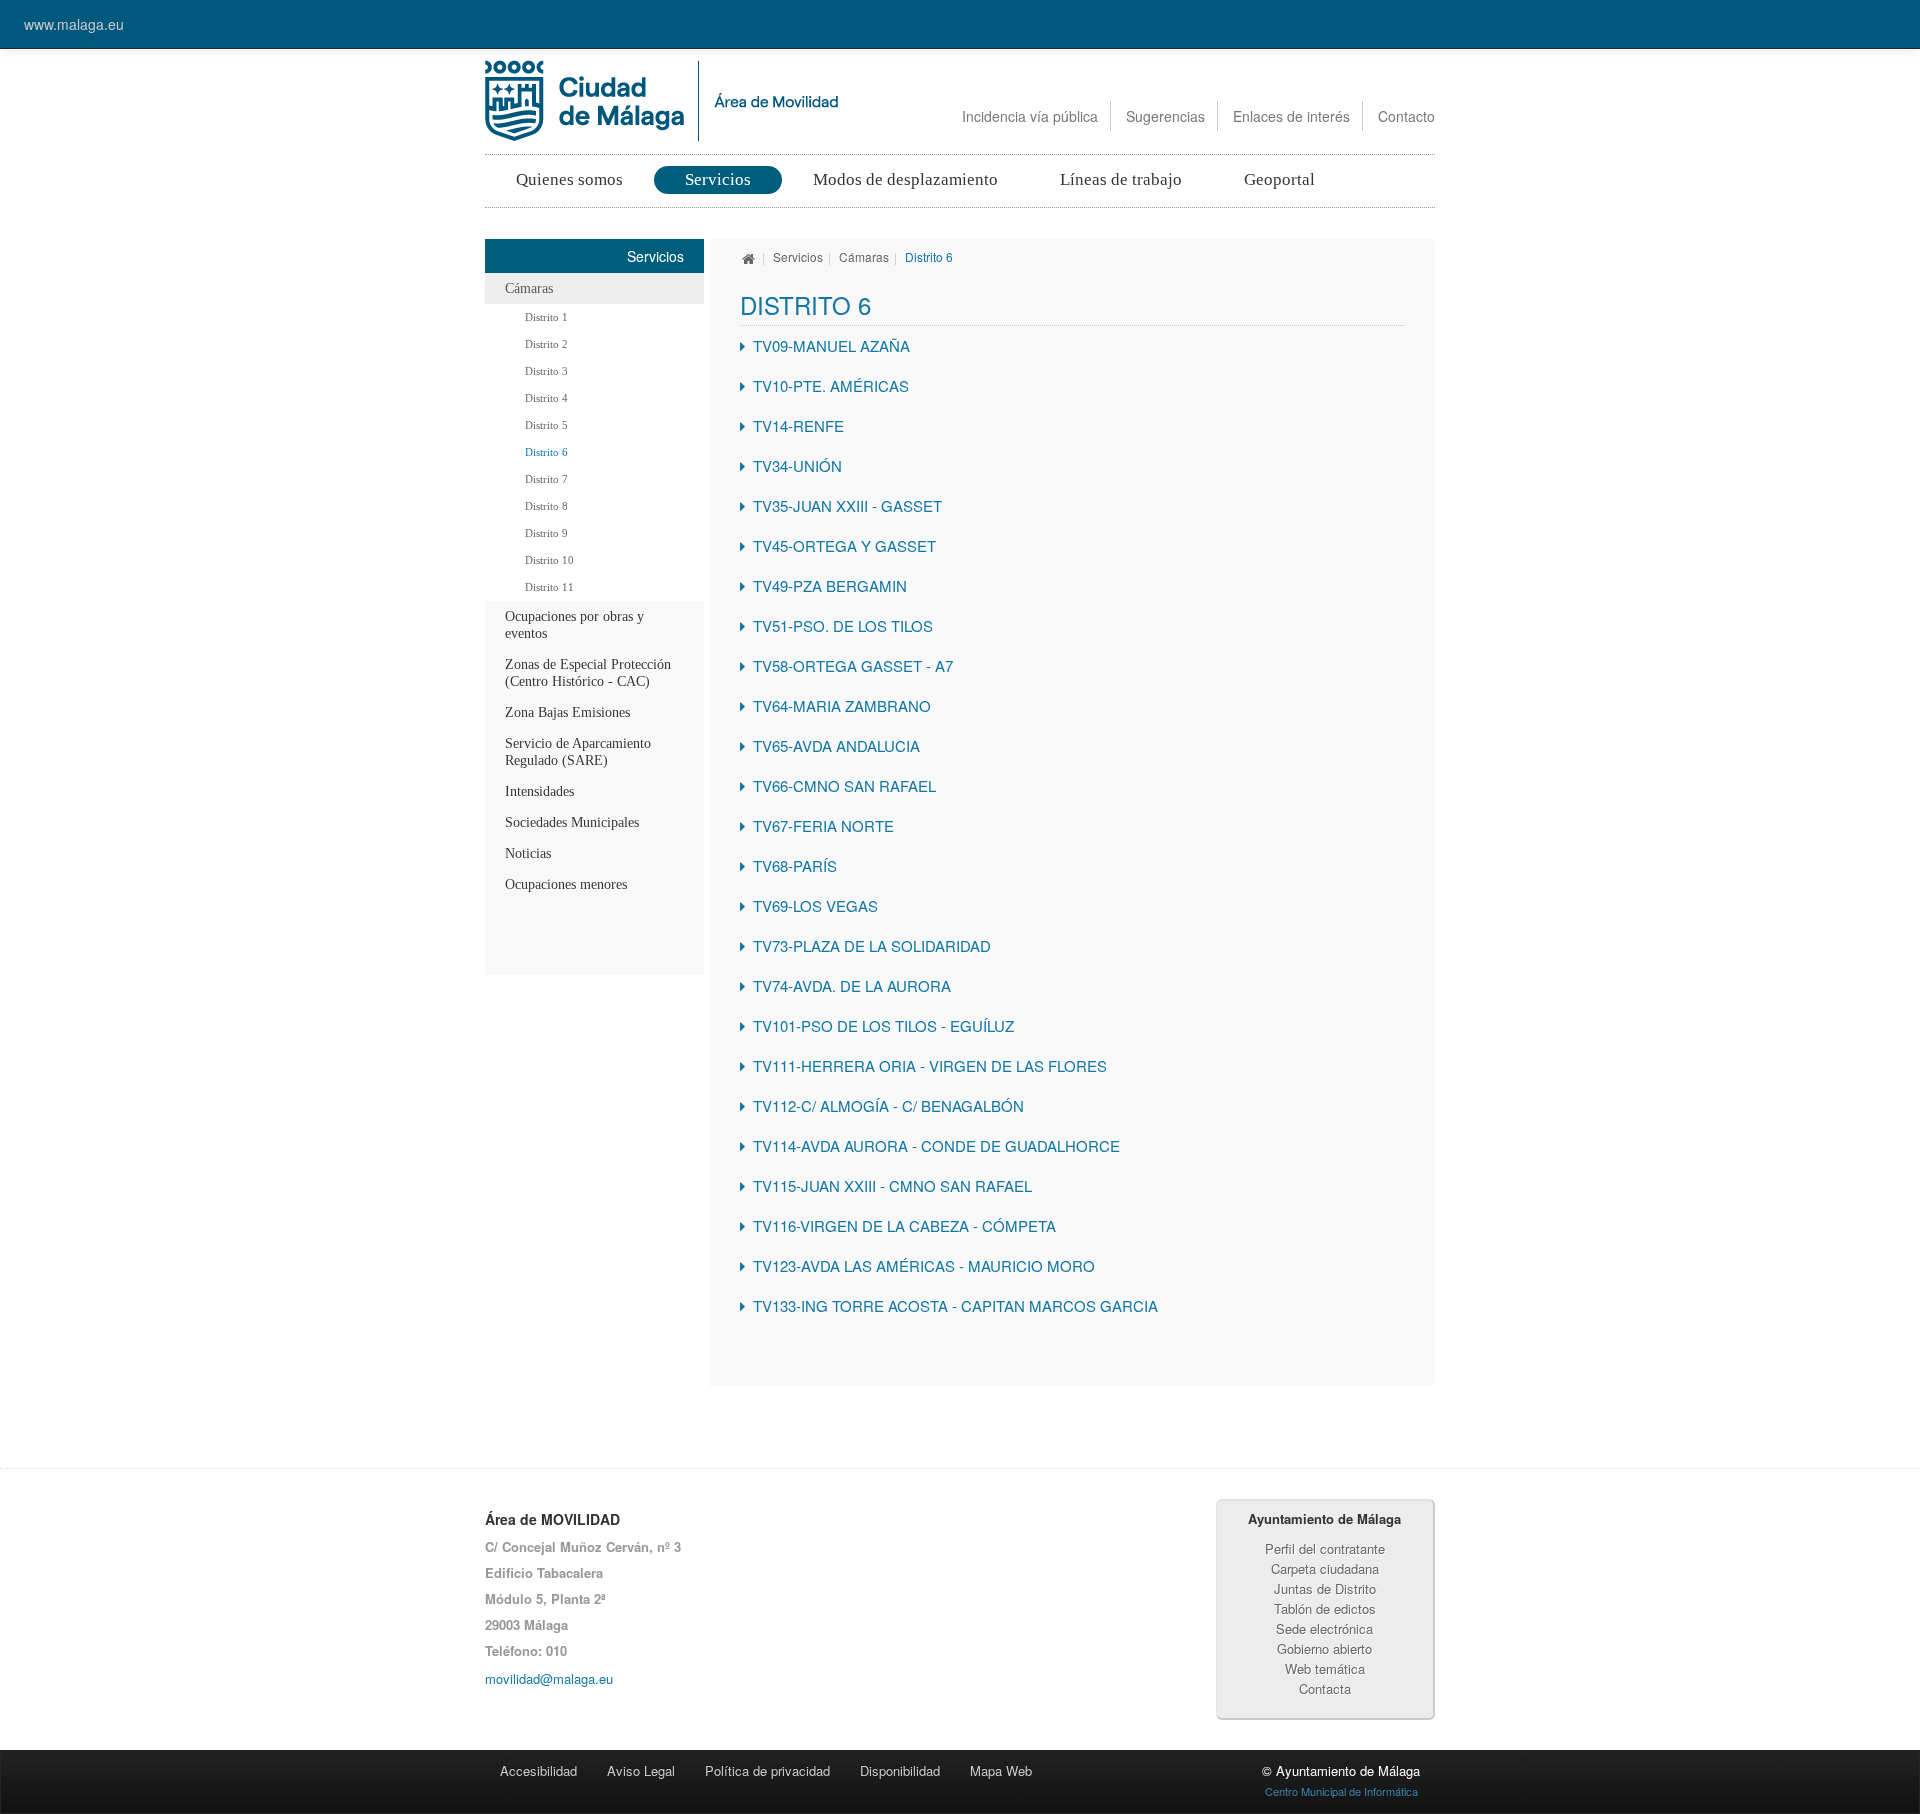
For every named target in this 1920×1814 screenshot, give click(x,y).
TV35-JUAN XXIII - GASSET (847, 505)
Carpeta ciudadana (1325, 1568)
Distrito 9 (546, 533)
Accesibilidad (538, 1770)
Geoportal (1279, 179)
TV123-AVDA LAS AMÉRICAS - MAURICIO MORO (924, 1265)
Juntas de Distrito (1325, 1588)
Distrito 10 (549, 560)
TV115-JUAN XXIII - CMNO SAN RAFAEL (892, 1185)
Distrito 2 (546, 344)
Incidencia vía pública (1030, 116)
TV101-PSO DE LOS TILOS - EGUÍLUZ (883, 1025)
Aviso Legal (641, 1770)
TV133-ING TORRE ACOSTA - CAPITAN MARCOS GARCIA (955, 1305)
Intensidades (539, 791)
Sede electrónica (1324, 1628)
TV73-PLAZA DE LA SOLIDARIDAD (872, 945)
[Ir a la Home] (661, 98)
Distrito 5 (546, 425)
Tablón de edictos (1325, 1608)
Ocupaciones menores (566, 884)
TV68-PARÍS (795, 865)
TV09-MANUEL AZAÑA (831, 345)
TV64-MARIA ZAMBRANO (842, 705)
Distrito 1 (546, 317)
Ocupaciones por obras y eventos (574, 625)
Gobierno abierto (1324, 1648)
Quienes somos (569, 179)
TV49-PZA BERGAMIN (830, 585)
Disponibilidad (900, 1770)
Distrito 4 (546, 398)
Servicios (718, 179)
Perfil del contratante (1325, 1548)
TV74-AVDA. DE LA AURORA (852, 985)
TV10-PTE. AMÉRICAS (831, 385)
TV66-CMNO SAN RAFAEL (844, 785)
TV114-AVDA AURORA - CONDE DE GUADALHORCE (936, 1145)
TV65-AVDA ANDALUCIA (836, 745)
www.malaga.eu (74, 24)
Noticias (528, 853)
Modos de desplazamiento (905, 179)
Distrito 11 (549, 587)
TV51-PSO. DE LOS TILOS (843, 625)
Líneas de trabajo (1121, 179)
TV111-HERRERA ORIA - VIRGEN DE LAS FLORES (930, 1065)
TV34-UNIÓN (797, 465)
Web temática (1325, 1668)
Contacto (1406, 116)
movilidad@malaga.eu (549, 1678)
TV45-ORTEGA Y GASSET (844, 545)
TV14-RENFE (798, 425)
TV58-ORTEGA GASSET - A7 (853, 665)
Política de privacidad (767, 1770)
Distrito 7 (546, 479)
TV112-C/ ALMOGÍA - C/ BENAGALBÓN (888, 1105)
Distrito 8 (546, 506)
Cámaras (529, 288)
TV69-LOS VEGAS (815, 905)
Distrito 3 (546, 371)
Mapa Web (1001, 1770)
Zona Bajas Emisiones (567, 712)
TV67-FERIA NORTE (823, 825)
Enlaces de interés (1291, 116)
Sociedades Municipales (572, 822)
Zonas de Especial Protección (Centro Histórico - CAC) (588, 673)
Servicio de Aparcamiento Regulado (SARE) (578, 752)
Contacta (1325, 1688)
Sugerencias (1165, 116)
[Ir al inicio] (749, 256)
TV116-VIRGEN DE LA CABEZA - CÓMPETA (904, 1225)
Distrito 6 (546, 452)
